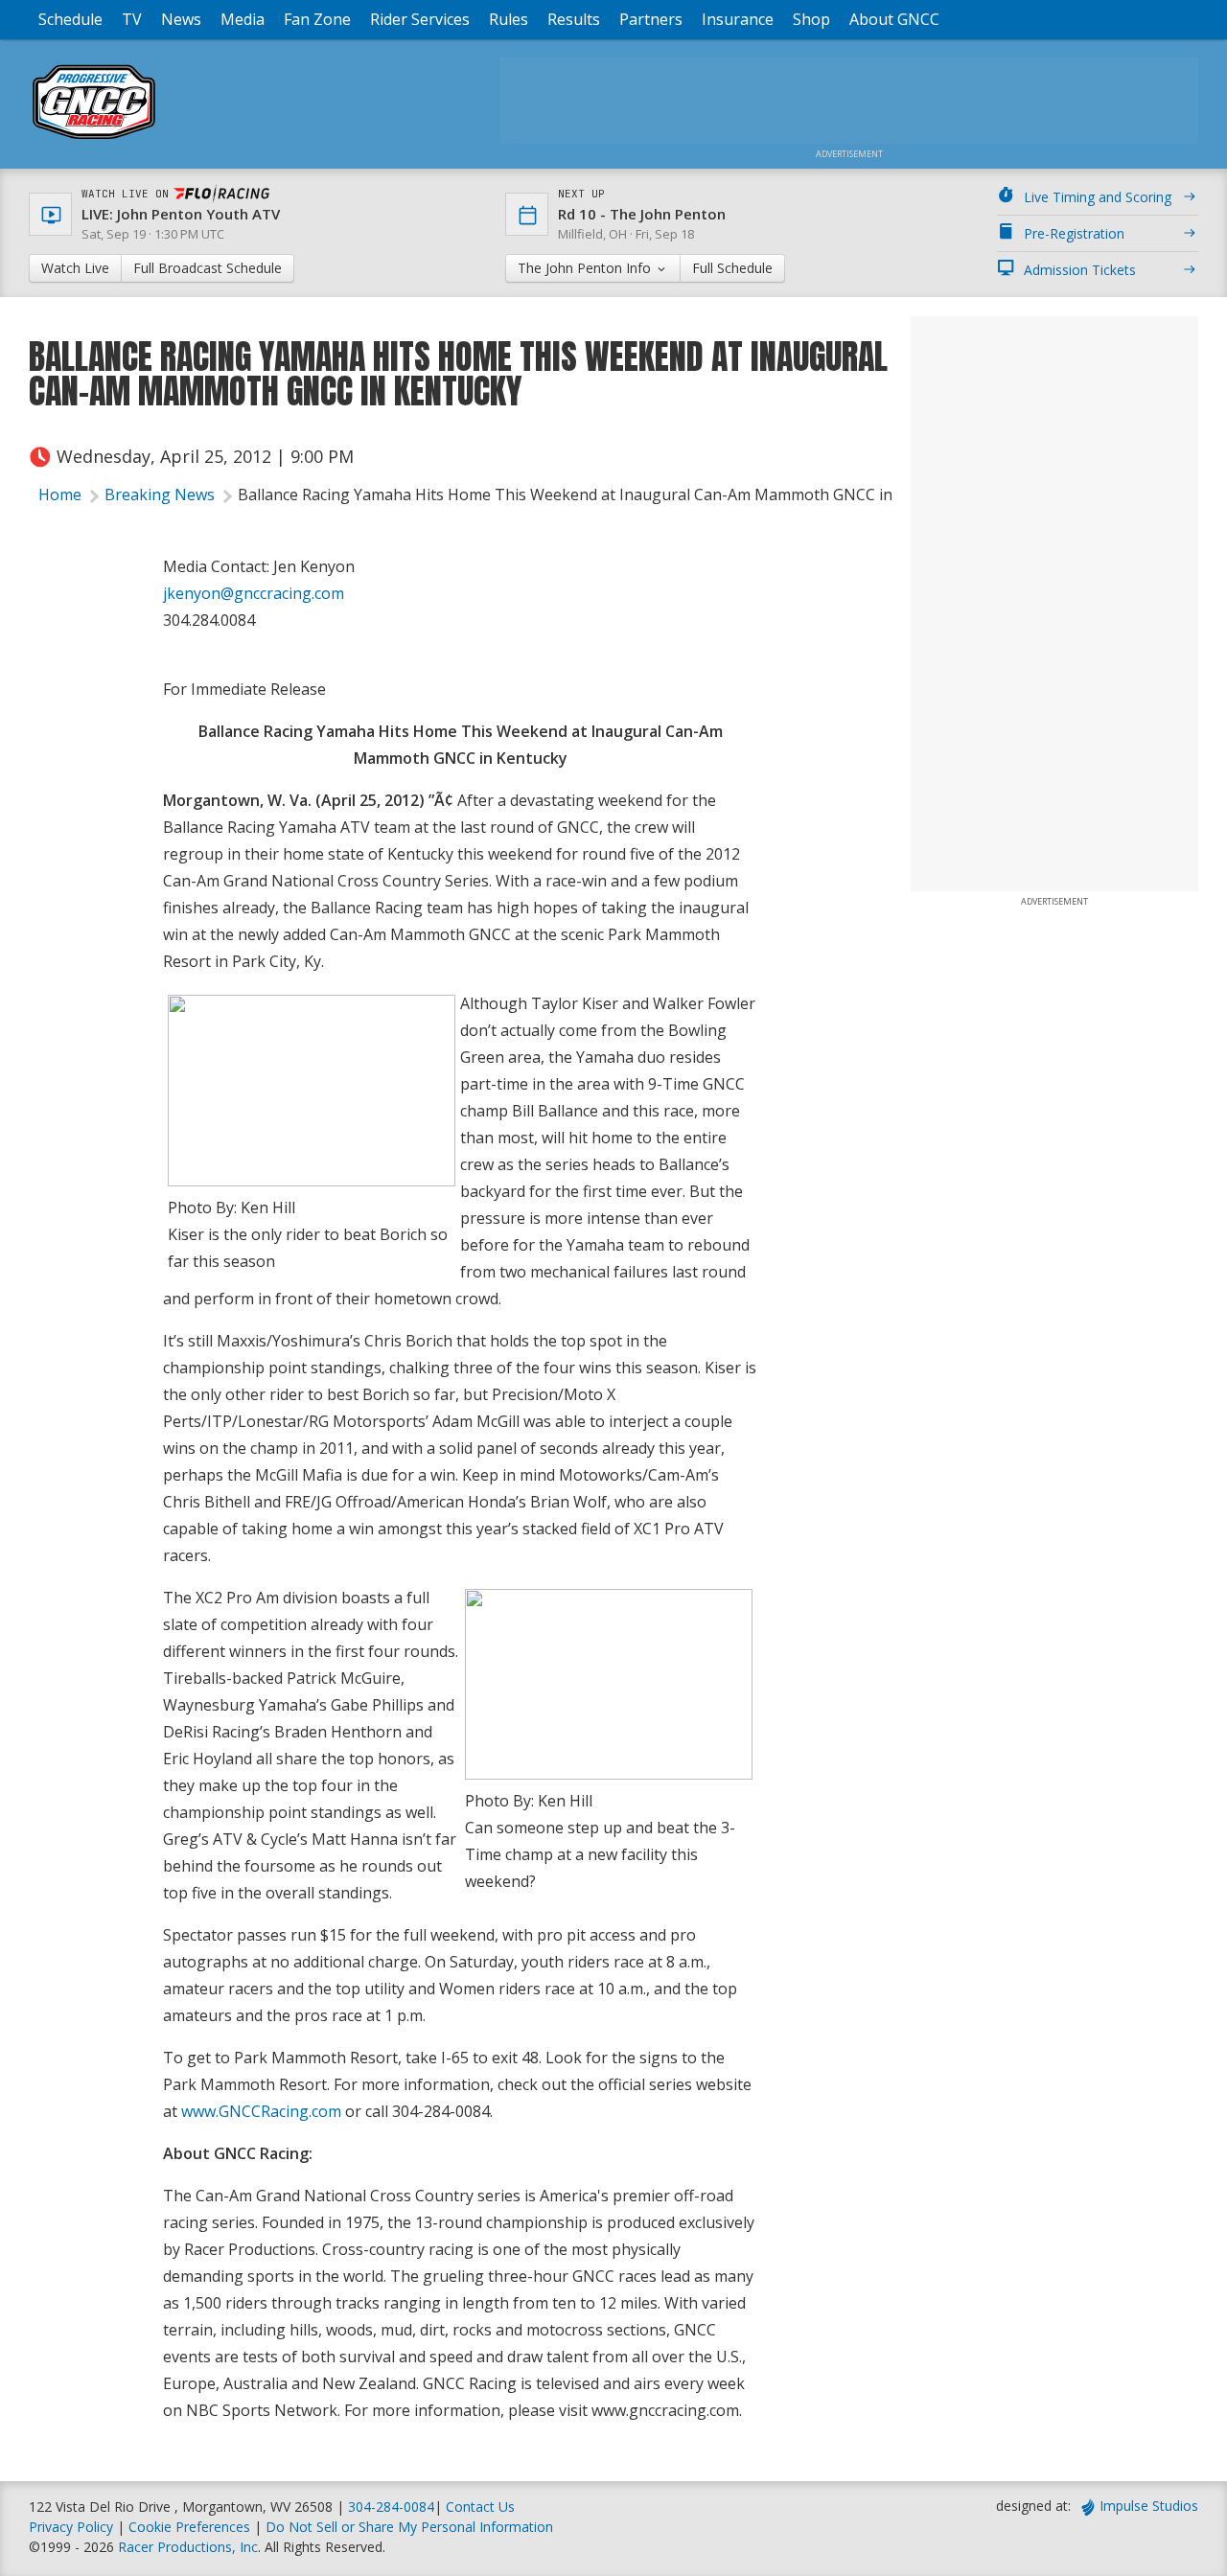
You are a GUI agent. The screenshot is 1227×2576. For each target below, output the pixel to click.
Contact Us (480, 2507)
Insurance (738, 19)
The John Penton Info (586, 268)
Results (574, 19)
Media (243, 19)
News (181, 19)
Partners (651, 19)
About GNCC (894, 19)
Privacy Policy (71, 2527)
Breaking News (160, 494)
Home (60, 494)
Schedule (70, 19)
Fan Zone (317, 19)
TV (132, 19)
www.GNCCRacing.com (261, 2111)
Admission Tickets (1080, 270)
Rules (509, 19)
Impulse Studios (1149, 2506)
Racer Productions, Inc (188, 2547)
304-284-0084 (391, 2507)
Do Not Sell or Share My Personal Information (409, 2527)
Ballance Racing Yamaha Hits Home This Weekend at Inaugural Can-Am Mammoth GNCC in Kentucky (600, 494)
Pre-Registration (1074, 233)
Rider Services (420, 19)
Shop (811, 19)
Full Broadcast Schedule (208, 268)
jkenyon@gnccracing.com (254, 593)
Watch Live (75, 268)
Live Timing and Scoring (1098, 197)
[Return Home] (94, 138)
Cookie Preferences (191, 2527)
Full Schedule (732, 268)
